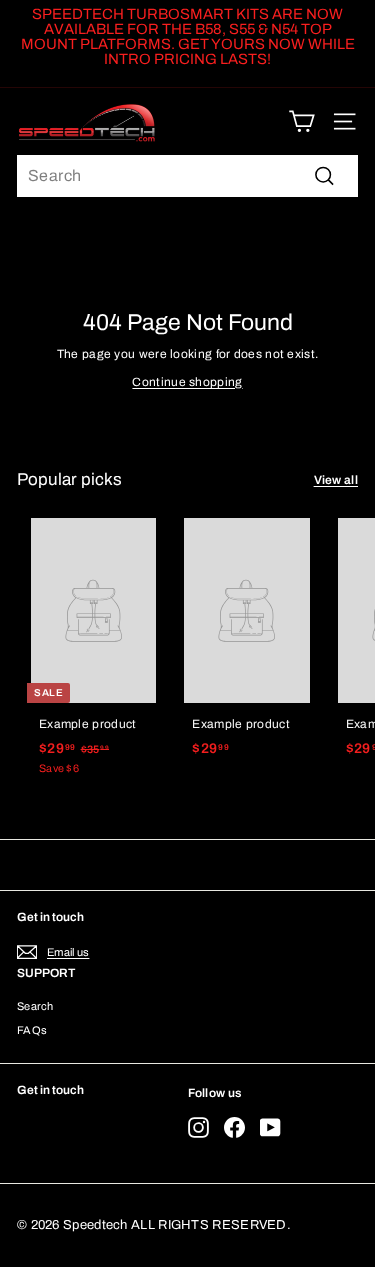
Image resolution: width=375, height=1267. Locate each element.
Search (35, 1006)
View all (336, 480)
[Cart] (301, 121)
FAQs (32, 1030)
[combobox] (187, 176)
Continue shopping (187, 382)
